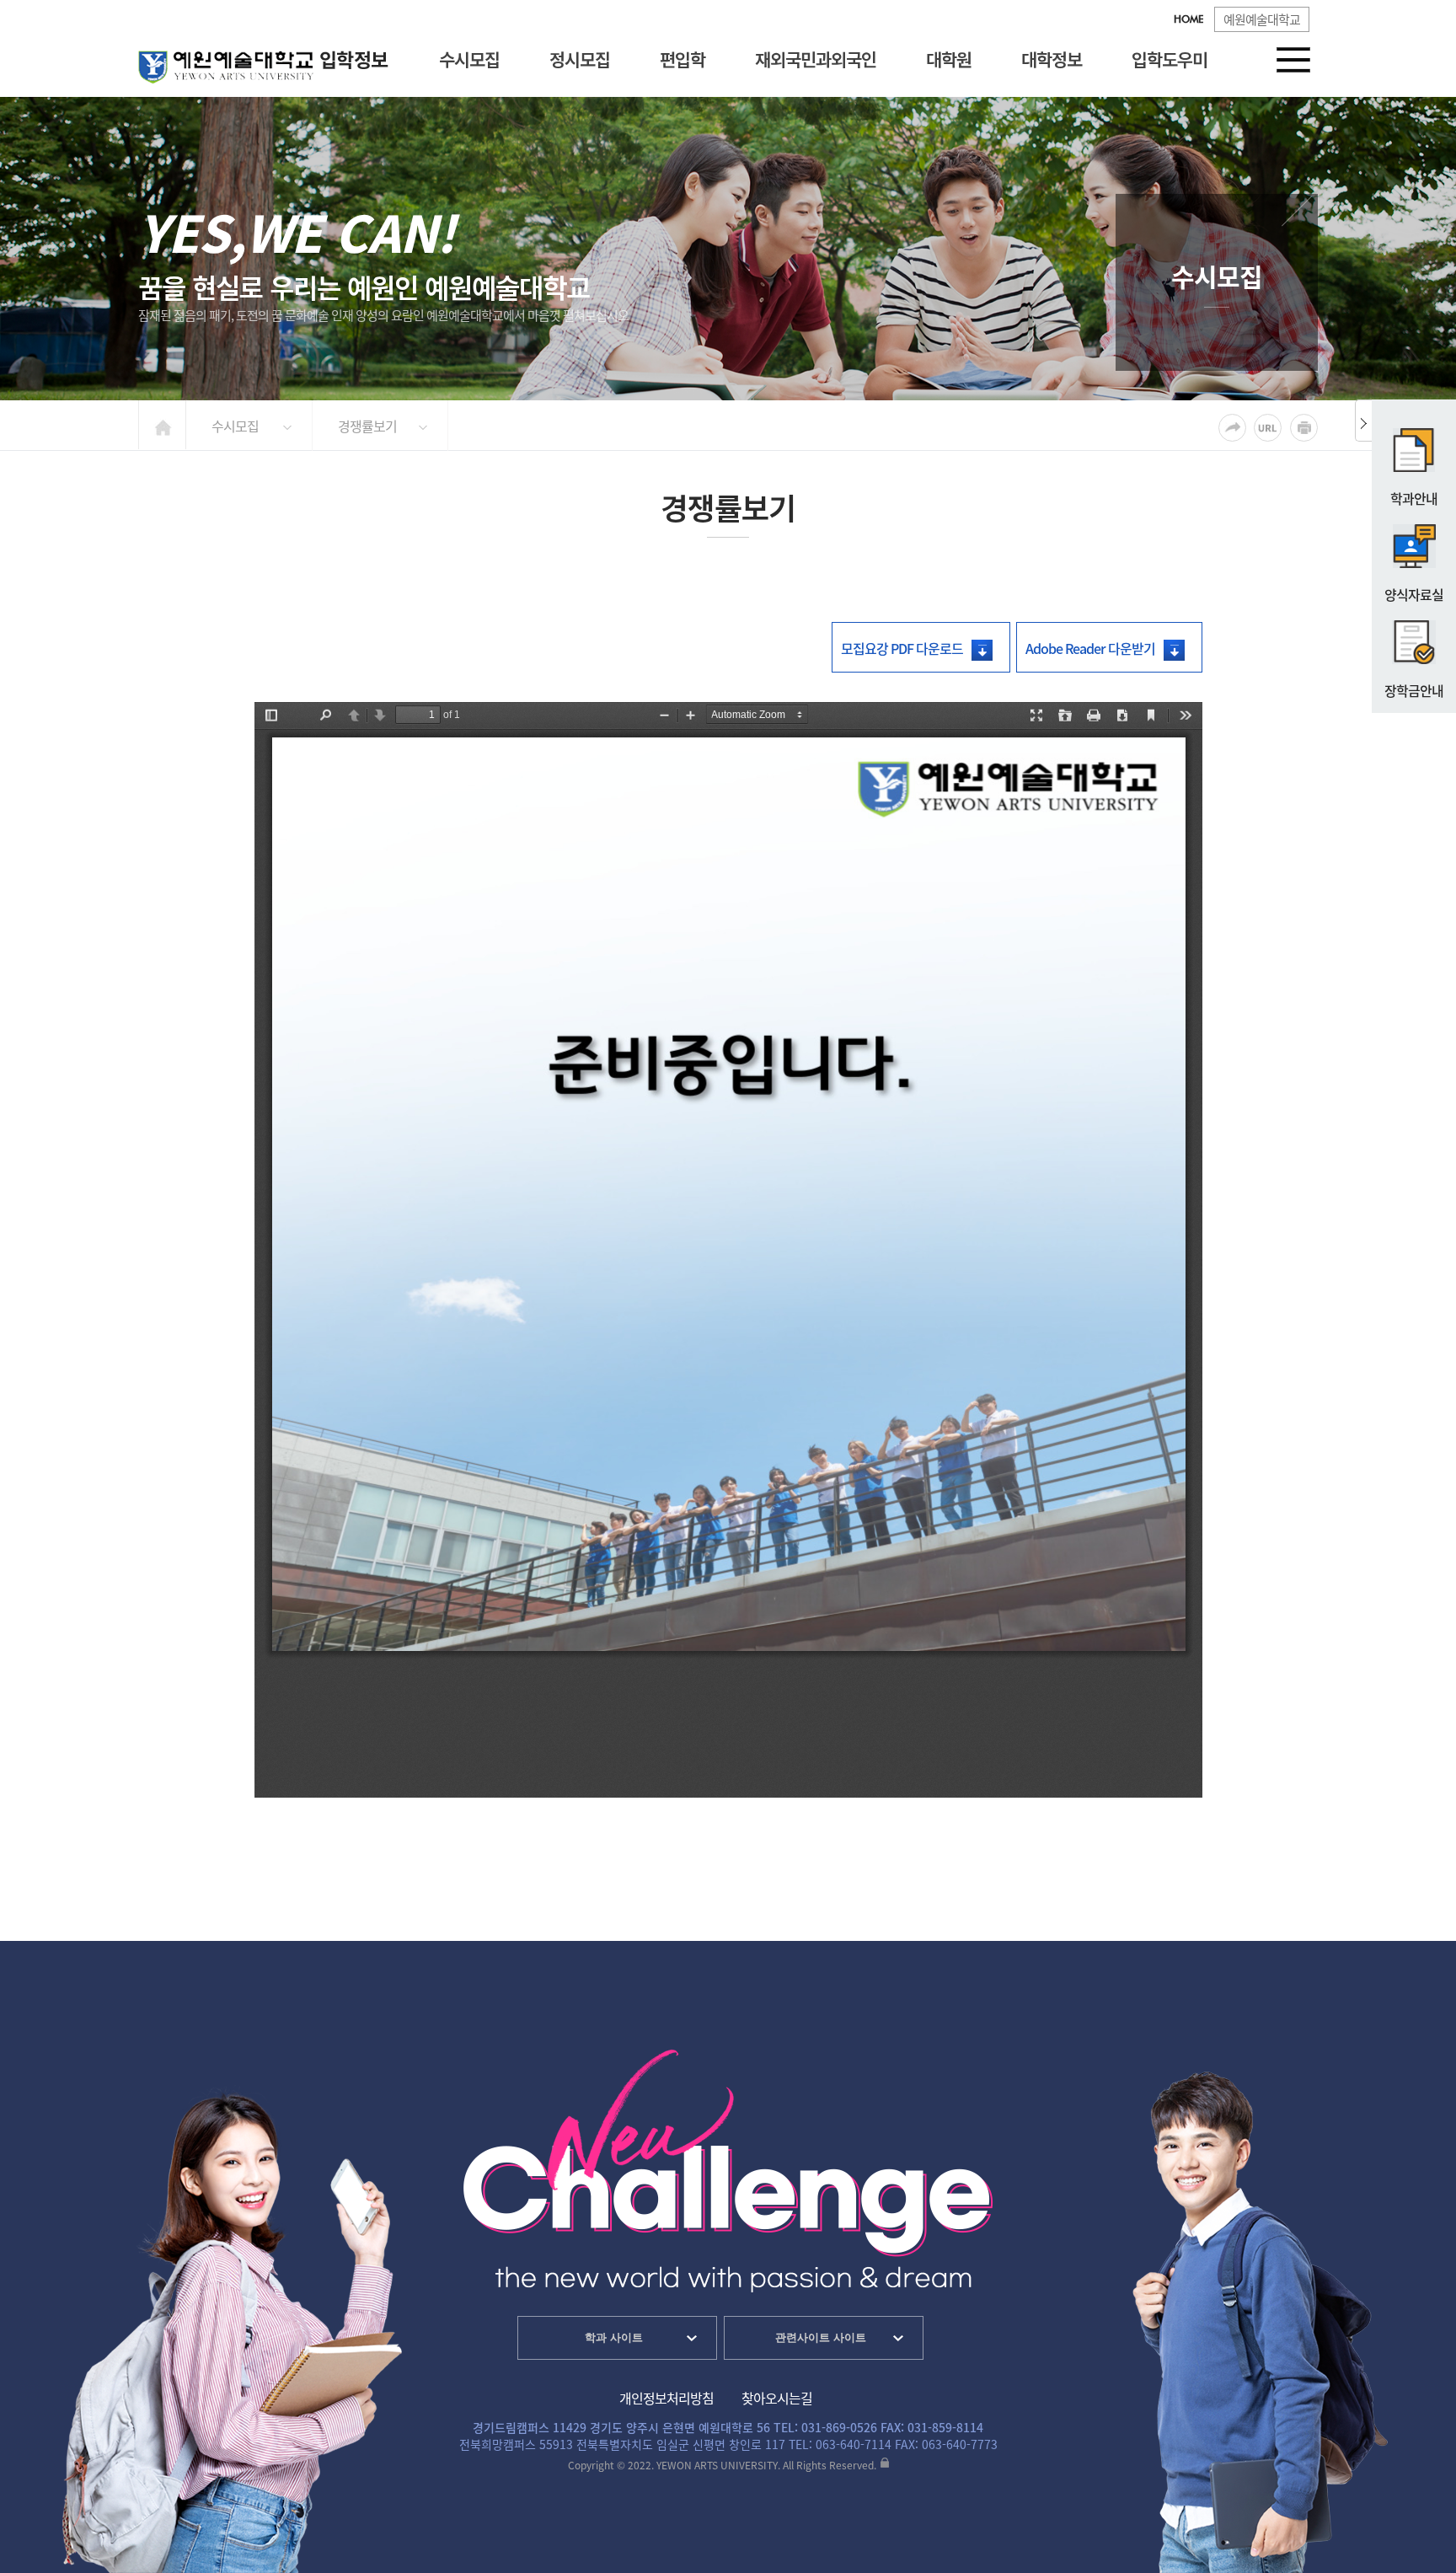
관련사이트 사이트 (821, 2337)
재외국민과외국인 (816, 59)
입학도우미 (1170, 59)
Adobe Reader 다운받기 (1090, 648)
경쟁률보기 (367, 426)
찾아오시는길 (777, 2398)
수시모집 (469, 59)
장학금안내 (1414, 690)
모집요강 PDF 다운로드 (902, 648)
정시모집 (580, 59)
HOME (1188, 20)
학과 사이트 (614, 2337)
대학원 (949, 59)
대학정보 (1052, 59)
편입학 (682, 59)
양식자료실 (1414, 594)
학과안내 (1414, 498)
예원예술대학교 (1262, 19)
